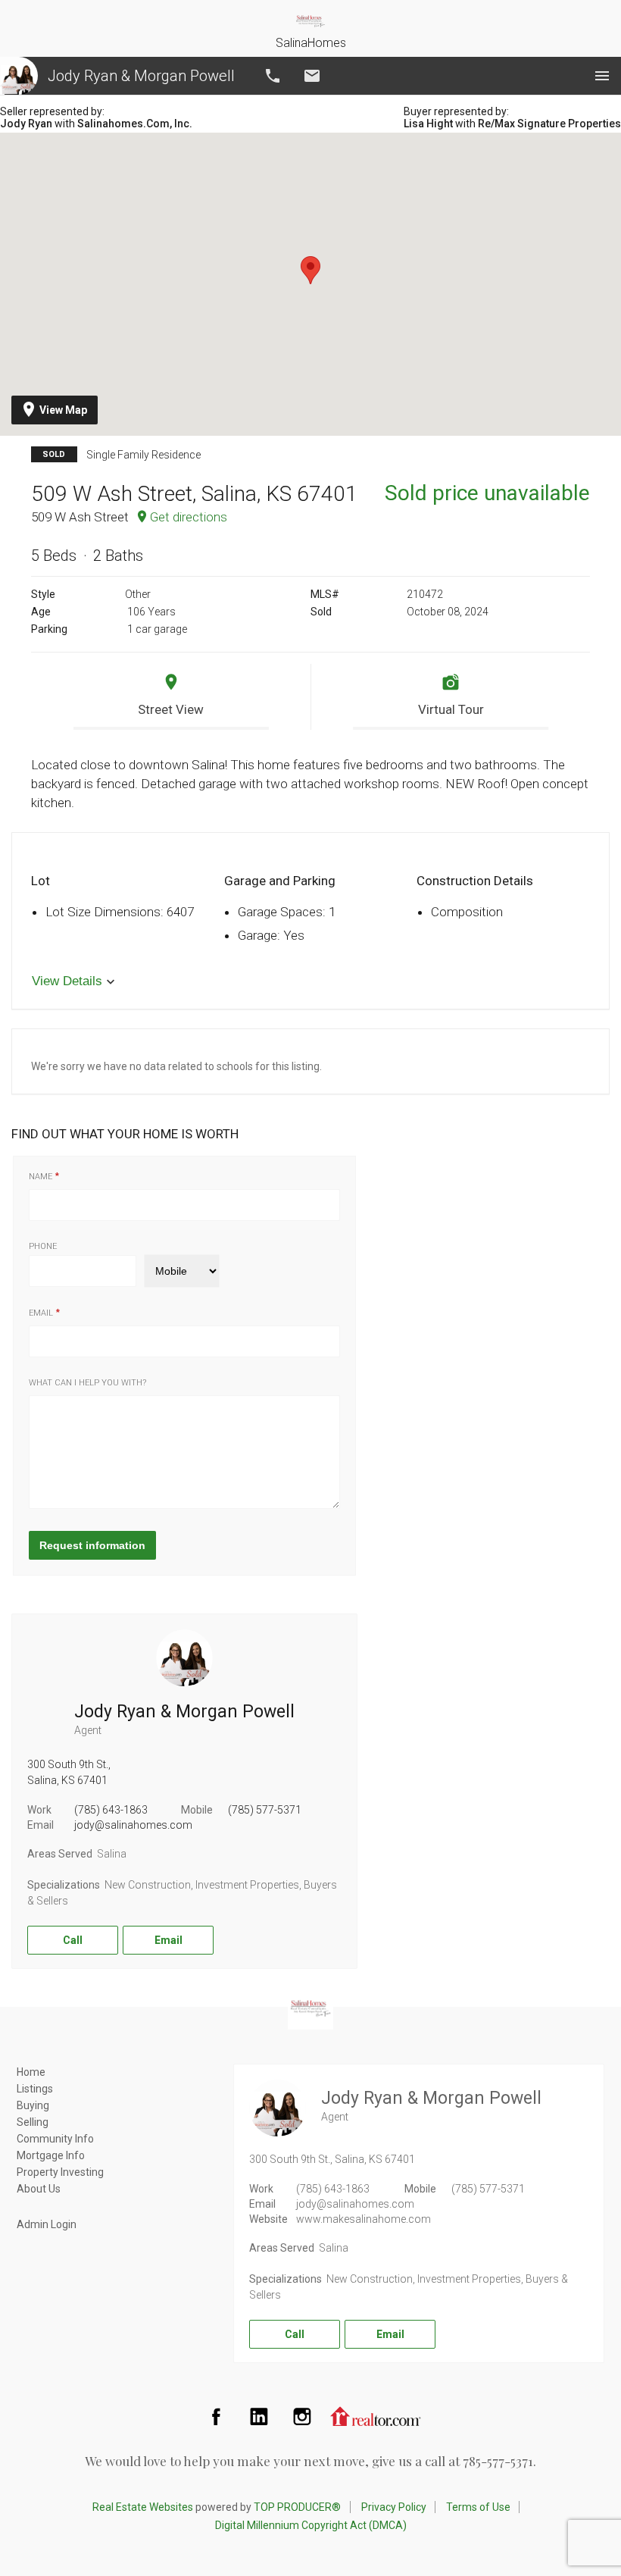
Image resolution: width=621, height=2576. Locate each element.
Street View (171, 709)
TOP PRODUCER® (297, 2507)
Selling (33, 2122)
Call (273, 76)
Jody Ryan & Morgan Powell (141, 76)
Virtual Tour (451, 709)
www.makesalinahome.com (364, 2219)
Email (312, 76)
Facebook (216, 2416)
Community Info (55, 2139)
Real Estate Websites (143, 2507)
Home (31, 2072)
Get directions (189, 517)
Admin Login (47, 2224)
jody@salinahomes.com (133, 1825)
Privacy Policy (394, 2507)
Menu (602, 76)
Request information (92, 1545)
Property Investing (60, 2172)
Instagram (302, 2416)
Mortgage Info (51, 2155)
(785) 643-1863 (111, 1810)
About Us (39, 2189)
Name (41, 1177)
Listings (35, 2089)
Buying (33, 2105)
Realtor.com (376, 2416)
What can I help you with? (87, 1383)
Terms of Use (478, 2507)
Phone (43, 1246)
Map (63, 410)
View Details (67, 981)
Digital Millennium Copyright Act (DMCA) (311, 2525)
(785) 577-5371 (265, 1810)
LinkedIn (259, 2416)
